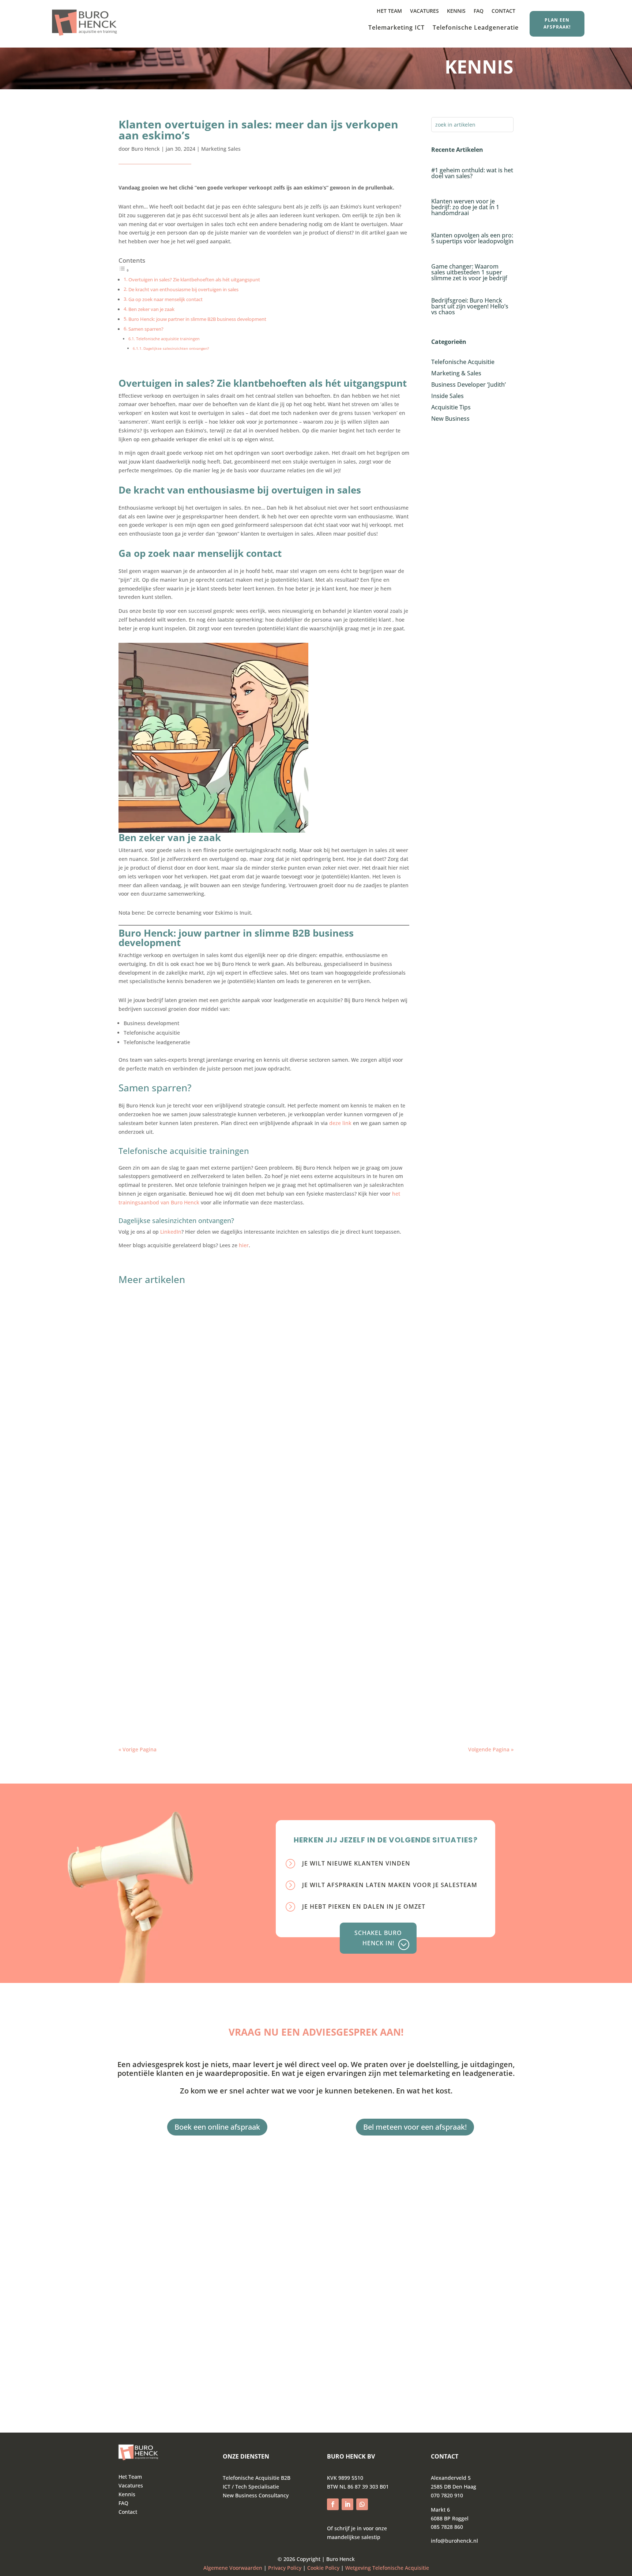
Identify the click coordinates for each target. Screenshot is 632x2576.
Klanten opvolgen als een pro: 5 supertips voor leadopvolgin (472, 238)
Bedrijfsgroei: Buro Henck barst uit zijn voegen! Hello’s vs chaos (470, 306)
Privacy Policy (285, 2568)
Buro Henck (146, 149)
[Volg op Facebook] (333, 2504)
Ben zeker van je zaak (152, 309)
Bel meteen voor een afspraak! (415, 2127)
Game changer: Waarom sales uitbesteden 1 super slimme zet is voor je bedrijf (469, 272)
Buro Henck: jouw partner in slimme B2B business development (197, 319)
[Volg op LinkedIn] (347, 2504)
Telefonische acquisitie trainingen (168, 339)
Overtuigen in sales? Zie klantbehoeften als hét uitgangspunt (194, 280)
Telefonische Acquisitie (188, 1320)
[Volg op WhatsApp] (362, 2504)
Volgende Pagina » (491, 1749)
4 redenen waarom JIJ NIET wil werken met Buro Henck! (212, 1532)
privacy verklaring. (161, 2353)
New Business (177, 1469)
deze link (340, 1123)
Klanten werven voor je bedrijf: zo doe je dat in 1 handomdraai (465, 207)
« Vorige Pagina (138, 1749)
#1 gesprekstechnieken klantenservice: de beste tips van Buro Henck (233, 1681)
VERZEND (161, 2372)
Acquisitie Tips (180, 1618)
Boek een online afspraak (217, 2127)
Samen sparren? (146, 329)
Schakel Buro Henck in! (378, 1938)
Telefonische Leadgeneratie (476, 28)
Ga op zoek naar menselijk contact (165, 299)
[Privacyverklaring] (302, 2568)
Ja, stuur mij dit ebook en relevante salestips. (207, 2333)
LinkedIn (171, 1232)
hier (244, 1245)
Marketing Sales (221, 149)
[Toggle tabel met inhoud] (124, 270)
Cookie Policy (323, 2568)
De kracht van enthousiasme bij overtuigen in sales (183, 290)
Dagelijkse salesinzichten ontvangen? (176, 348)
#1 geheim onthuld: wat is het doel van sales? (472, 173)
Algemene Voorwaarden (233, 2568)
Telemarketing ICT (396, 28)
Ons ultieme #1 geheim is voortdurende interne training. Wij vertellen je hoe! (246, 1606)
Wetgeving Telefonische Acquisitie (387, 2568)
